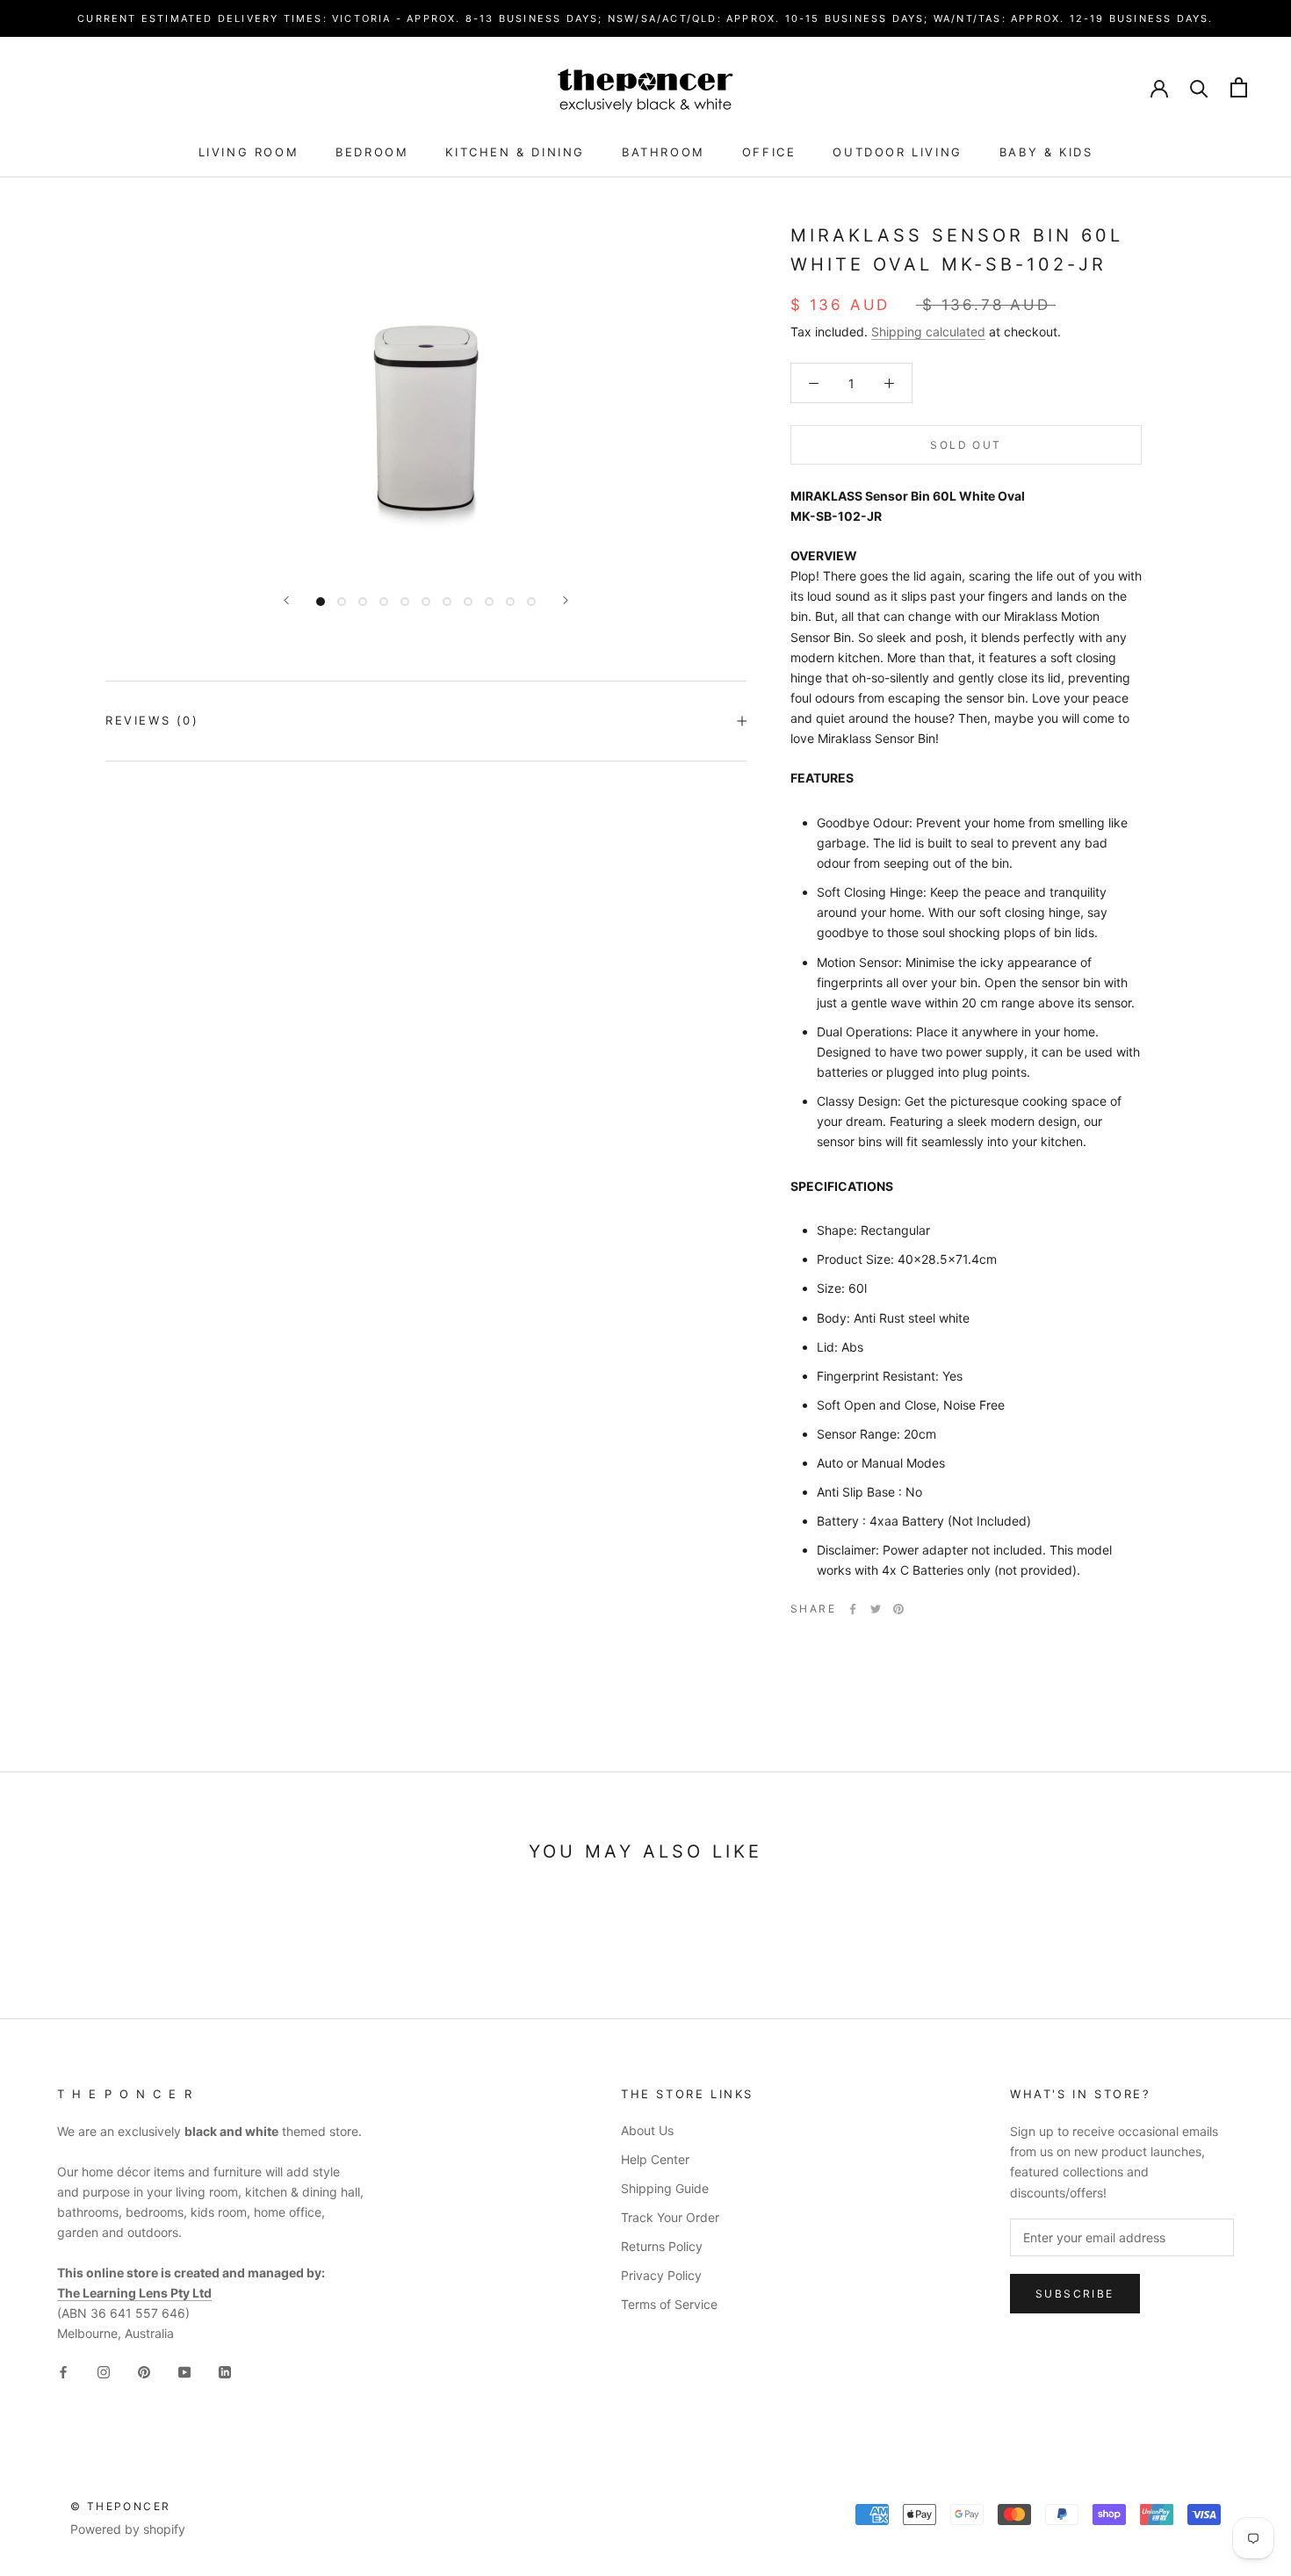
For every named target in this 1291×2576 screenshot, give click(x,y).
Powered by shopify (128, 2529)
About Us (647, 2130)
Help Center (655, 2159)
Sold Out (966, 444)
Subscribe (1075, 2294)
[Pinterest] (898, 1609)
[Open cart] (1239, 87)
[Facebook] (853, 1609)
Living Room (249, 152)
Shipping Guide (665, 2188)
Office (769, 152)
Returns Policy (662, 2246)
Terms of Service (669, 2304)
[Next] (566, 600)
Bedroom (372, 152)
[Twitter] (876, 1609)
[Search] (1199, 87)
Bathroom (664, 152)
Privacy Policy (661, 2275)
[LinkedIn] (225, 2371)
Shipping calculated (928, 332)
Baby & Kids (1046, 152)
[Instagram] (104, 2371)
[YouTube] (184, 2371)
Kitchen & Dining (515, 152)
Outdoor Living (897, 152)
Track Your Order (670, 2217)
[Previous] (286, 600)
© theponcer (120, 2506)
